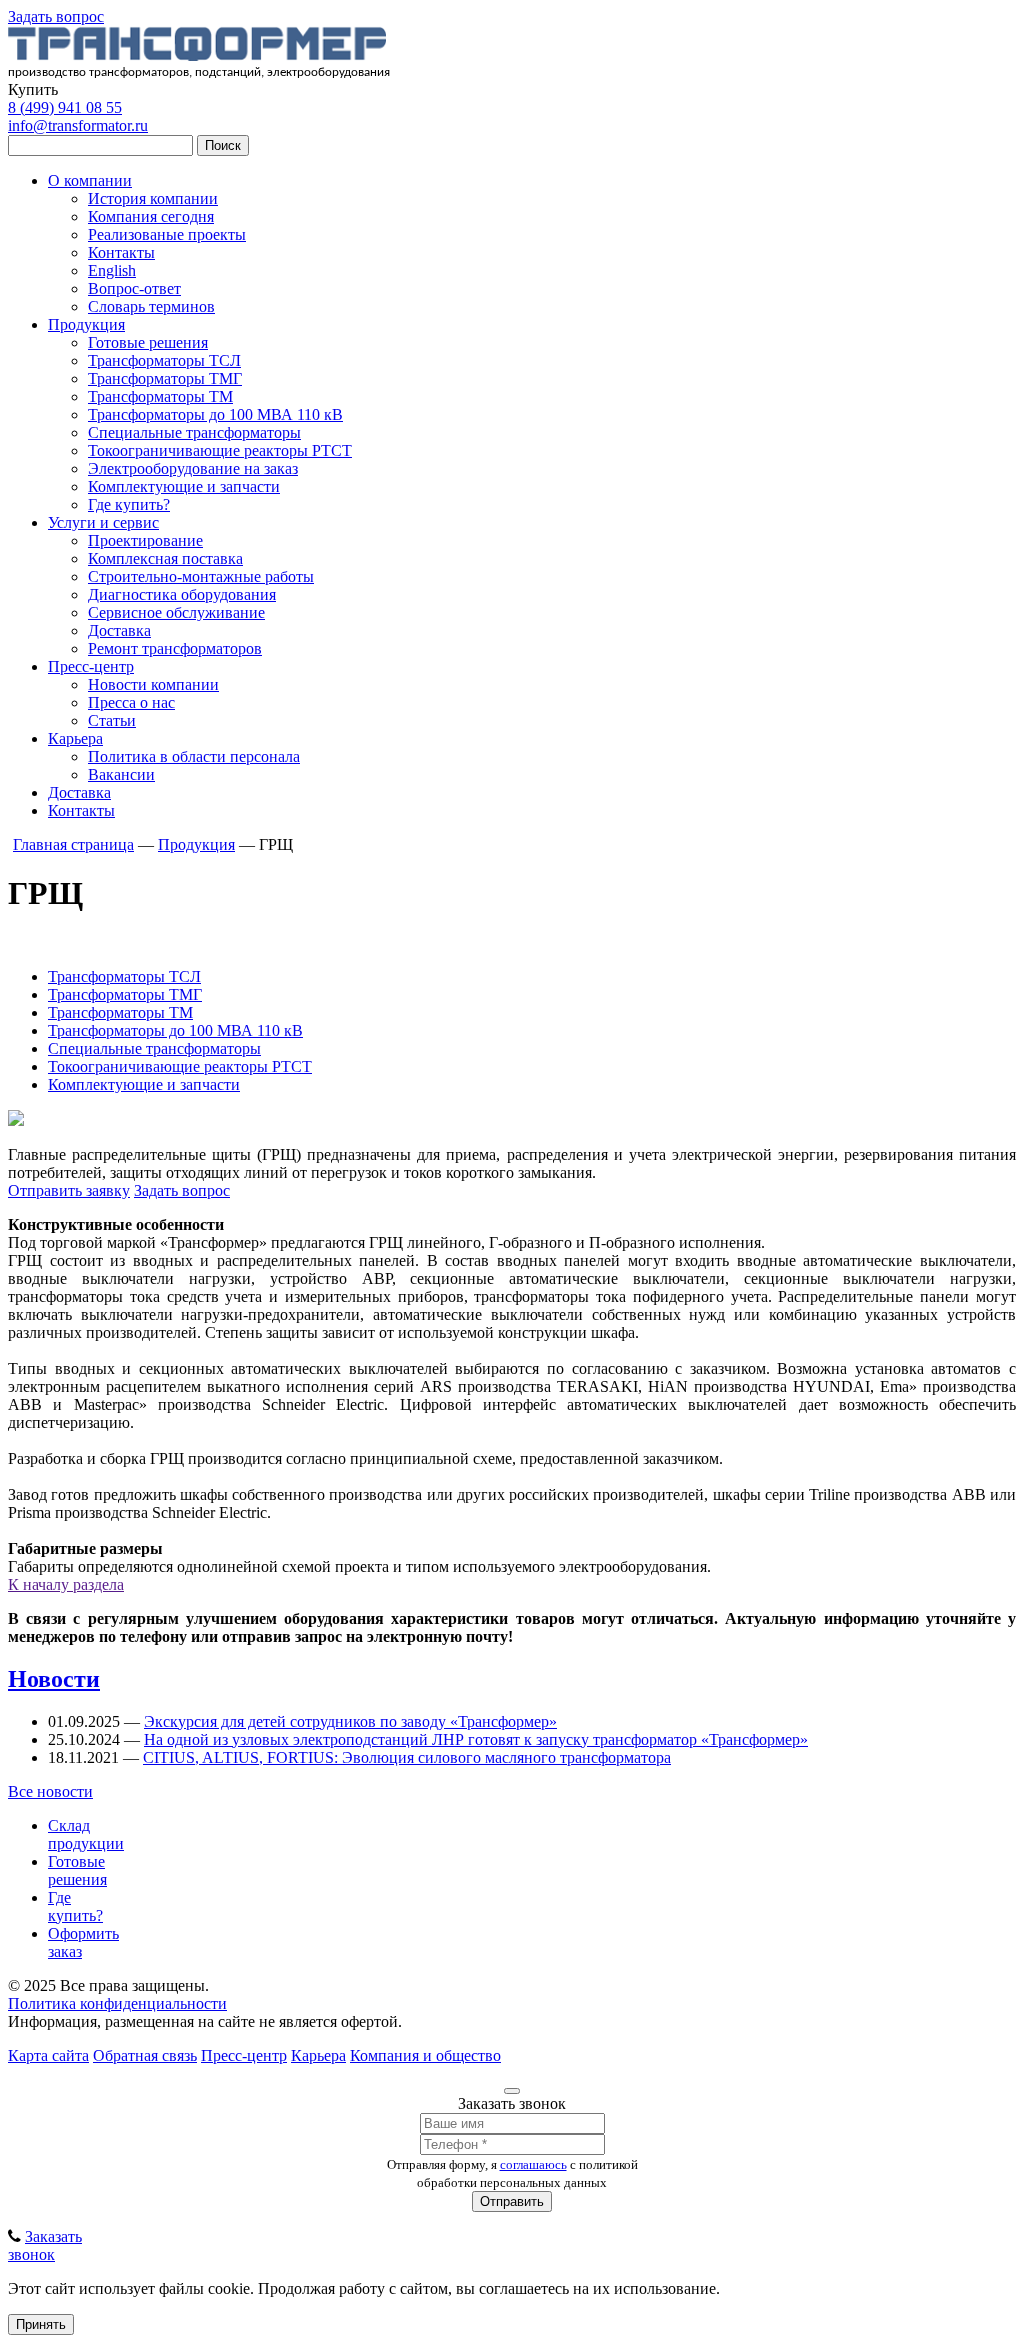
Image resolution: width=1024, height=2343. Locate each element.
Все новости (50, 1791)
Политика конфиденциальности (117, 2003)
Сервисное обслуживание (176, 612)
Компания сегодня (151, 216)
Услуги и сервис (103, 522)
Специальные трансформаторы (194, 432)
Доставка (119, 630)
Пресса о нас (131, 702)
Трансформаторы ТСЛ (164, 360)
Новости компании (153, 684)
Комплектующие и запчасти (184, 486)
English (112, 270)
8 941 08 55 (65, 107)
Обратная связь (145, 2055)
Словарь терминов (151, 306)
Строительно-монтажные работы (201, 576)
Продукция (86, 324)
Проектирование (145, 540)
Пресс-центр (91, 666)
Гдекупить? (75, 1906)
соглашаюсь (533, 2164)
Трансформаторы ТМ (160, 396)
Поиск (223, 145)
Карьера (75, 738)
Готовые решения (148, 342)
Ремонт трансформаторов (175, 648)
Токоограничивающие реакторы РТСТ (220, 450)
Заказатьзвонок (45, 2245)
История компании (153, 198)
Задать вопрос (56, 16)
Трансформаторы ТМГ (165, 378)
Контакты (121, 252)
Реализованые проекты (167, 234)
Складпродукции (86, 1834)
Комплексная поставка (165, 558)
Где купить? (129, 504)
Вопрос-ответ (134, 288)
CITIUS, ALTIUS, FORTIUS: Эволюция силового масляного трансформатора (407, 1757)
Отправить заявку (69, 1190)
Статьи (112, 720)
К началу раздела (66, 1584)
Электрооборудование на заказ (193, 468)
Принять (41, 2324)
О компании (90, 180)
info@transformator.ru (78, 125)
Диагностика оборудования (182, 594)
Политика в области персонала (194, 756)
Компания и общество (425, 2055)
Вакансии (121, 774)
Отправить (512, 2201)
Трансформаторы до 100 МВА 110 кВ (215, 414)
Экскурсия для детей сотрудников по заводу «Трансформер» (350, 1721)
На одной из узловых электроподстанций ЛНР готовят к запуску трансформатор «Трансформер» (476, 1739)
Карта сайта (48, 2055)
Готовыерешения (77, 1870)
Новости (54, 1679)
